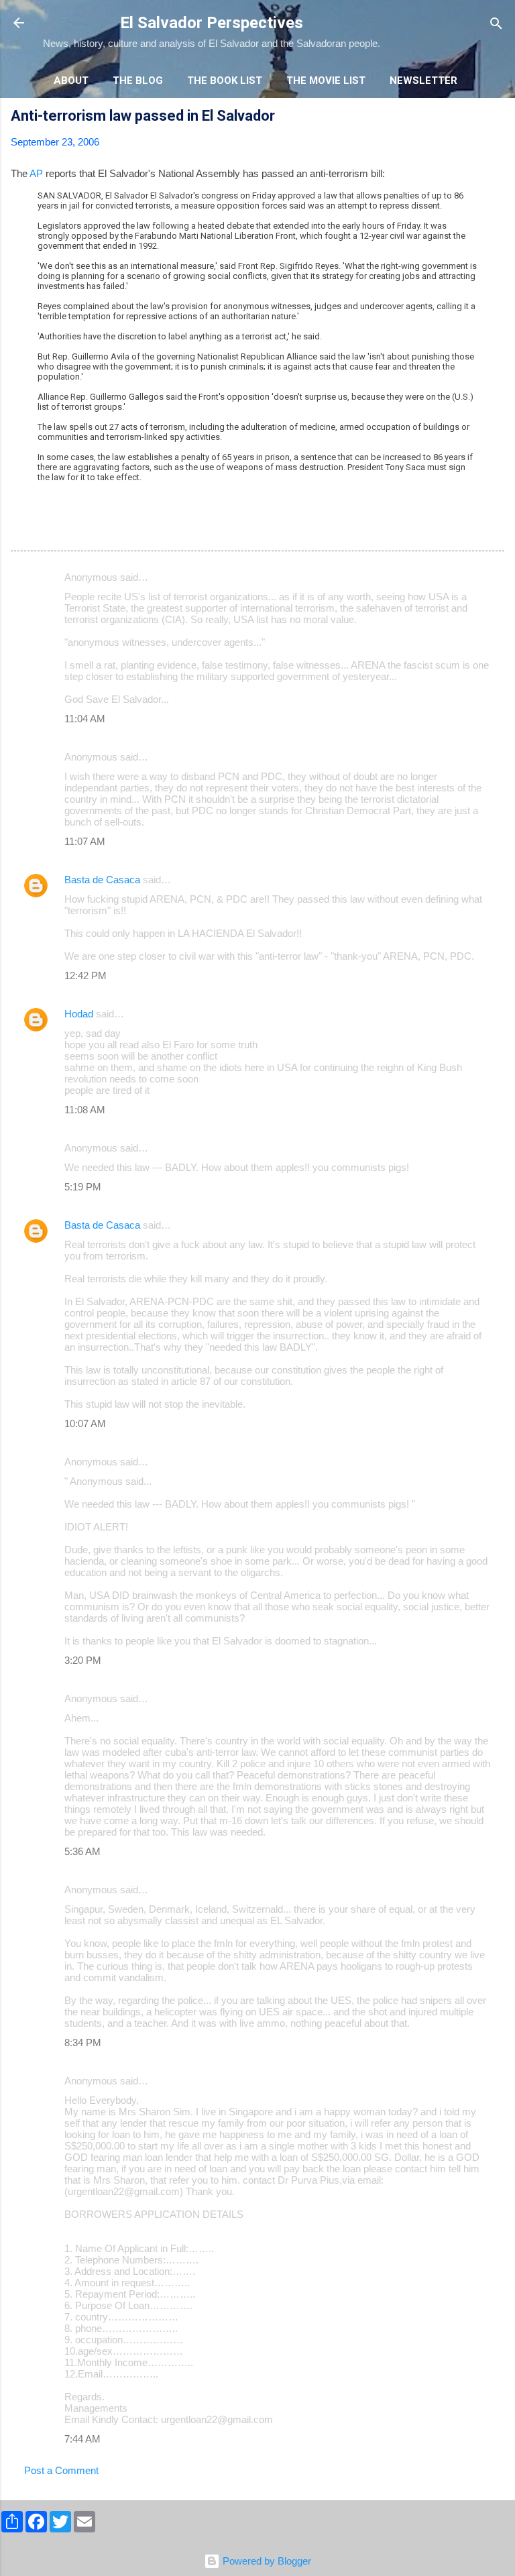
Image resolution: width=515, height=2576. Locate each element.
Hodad (79, 1014)
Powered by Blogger (266, 2561)
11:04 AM (85, 719)
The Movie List (326, 80)
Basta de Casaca (102, 880)
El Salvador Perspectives (212, 23)
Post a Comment (61, 2470)
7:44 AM (82, 2439)
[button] (496, 118)
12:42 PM (85, 975)
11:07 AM (85, 841)
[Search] (496, 24)
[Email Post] (46, 529)
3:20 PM (83, 1660)
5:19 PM (83, 1187)
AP (36, 173)
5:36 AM (82, 1851)
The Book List (225, 80)
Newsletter (423, 80)
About (71, 80)
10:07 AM (85, 1423)
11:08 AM (85, 1110)
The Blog (138, 80)
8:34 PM (83, 2042)
